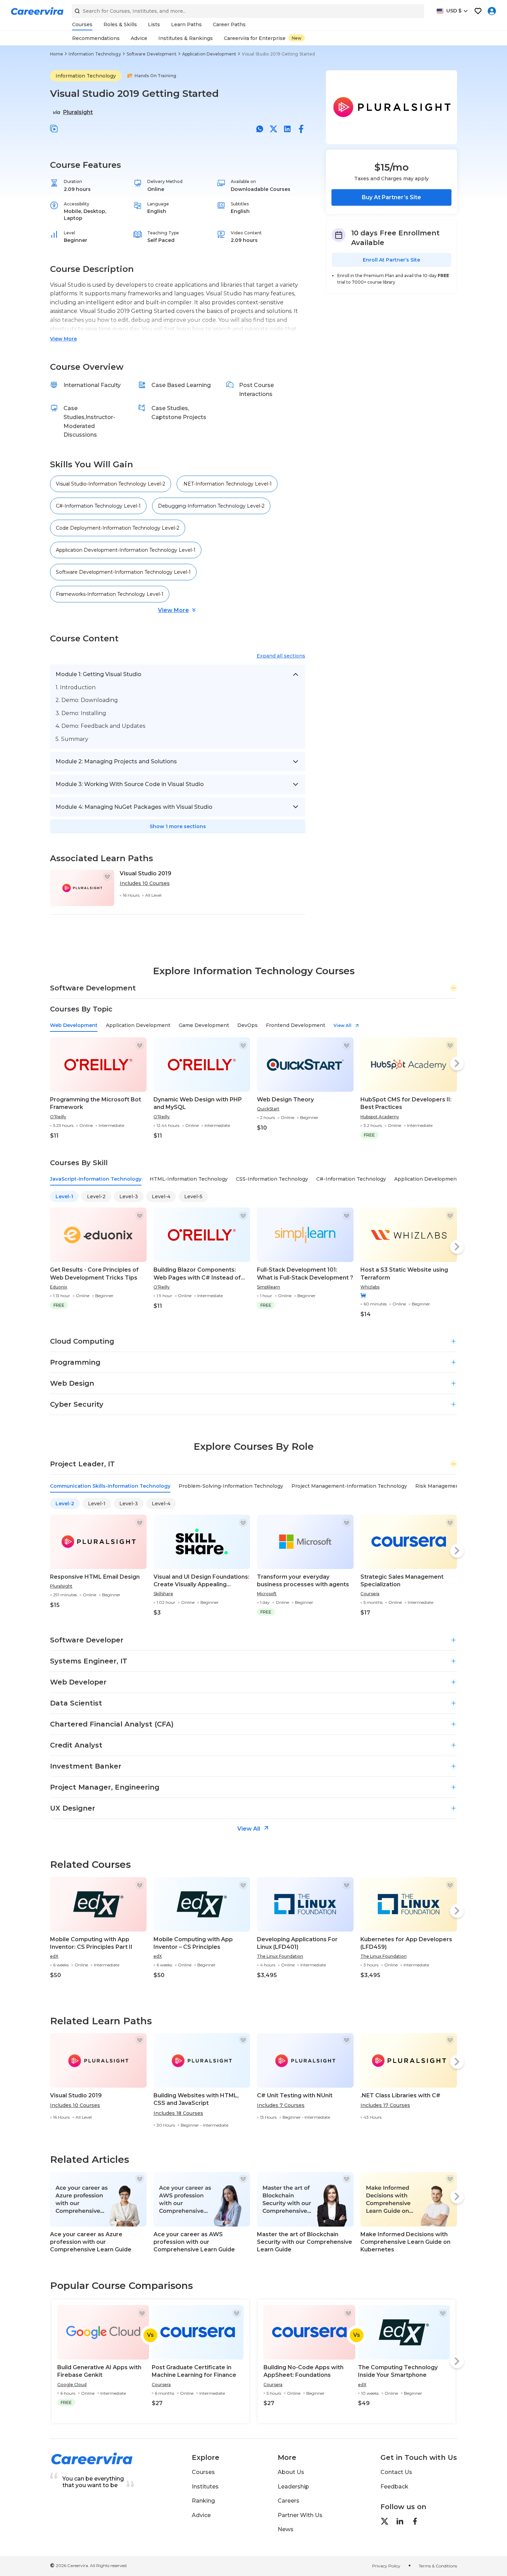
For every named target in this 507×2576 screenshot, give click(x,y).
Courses (203, 2472)
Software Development (152, 54)
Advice (201, 2515)
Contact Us (396, 2472)
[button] (54, 129)
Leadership (293, 2487)
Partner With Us (300, 2515)
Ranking (203, 2501)
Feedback (394, 2487)
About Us (291, 2472)
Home (57, 54)
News (286, 2529)
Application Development (209, 54)
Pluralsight (78, 112)
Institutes (205, 2487)
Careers (289, 2501)
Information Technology (95, 54)
